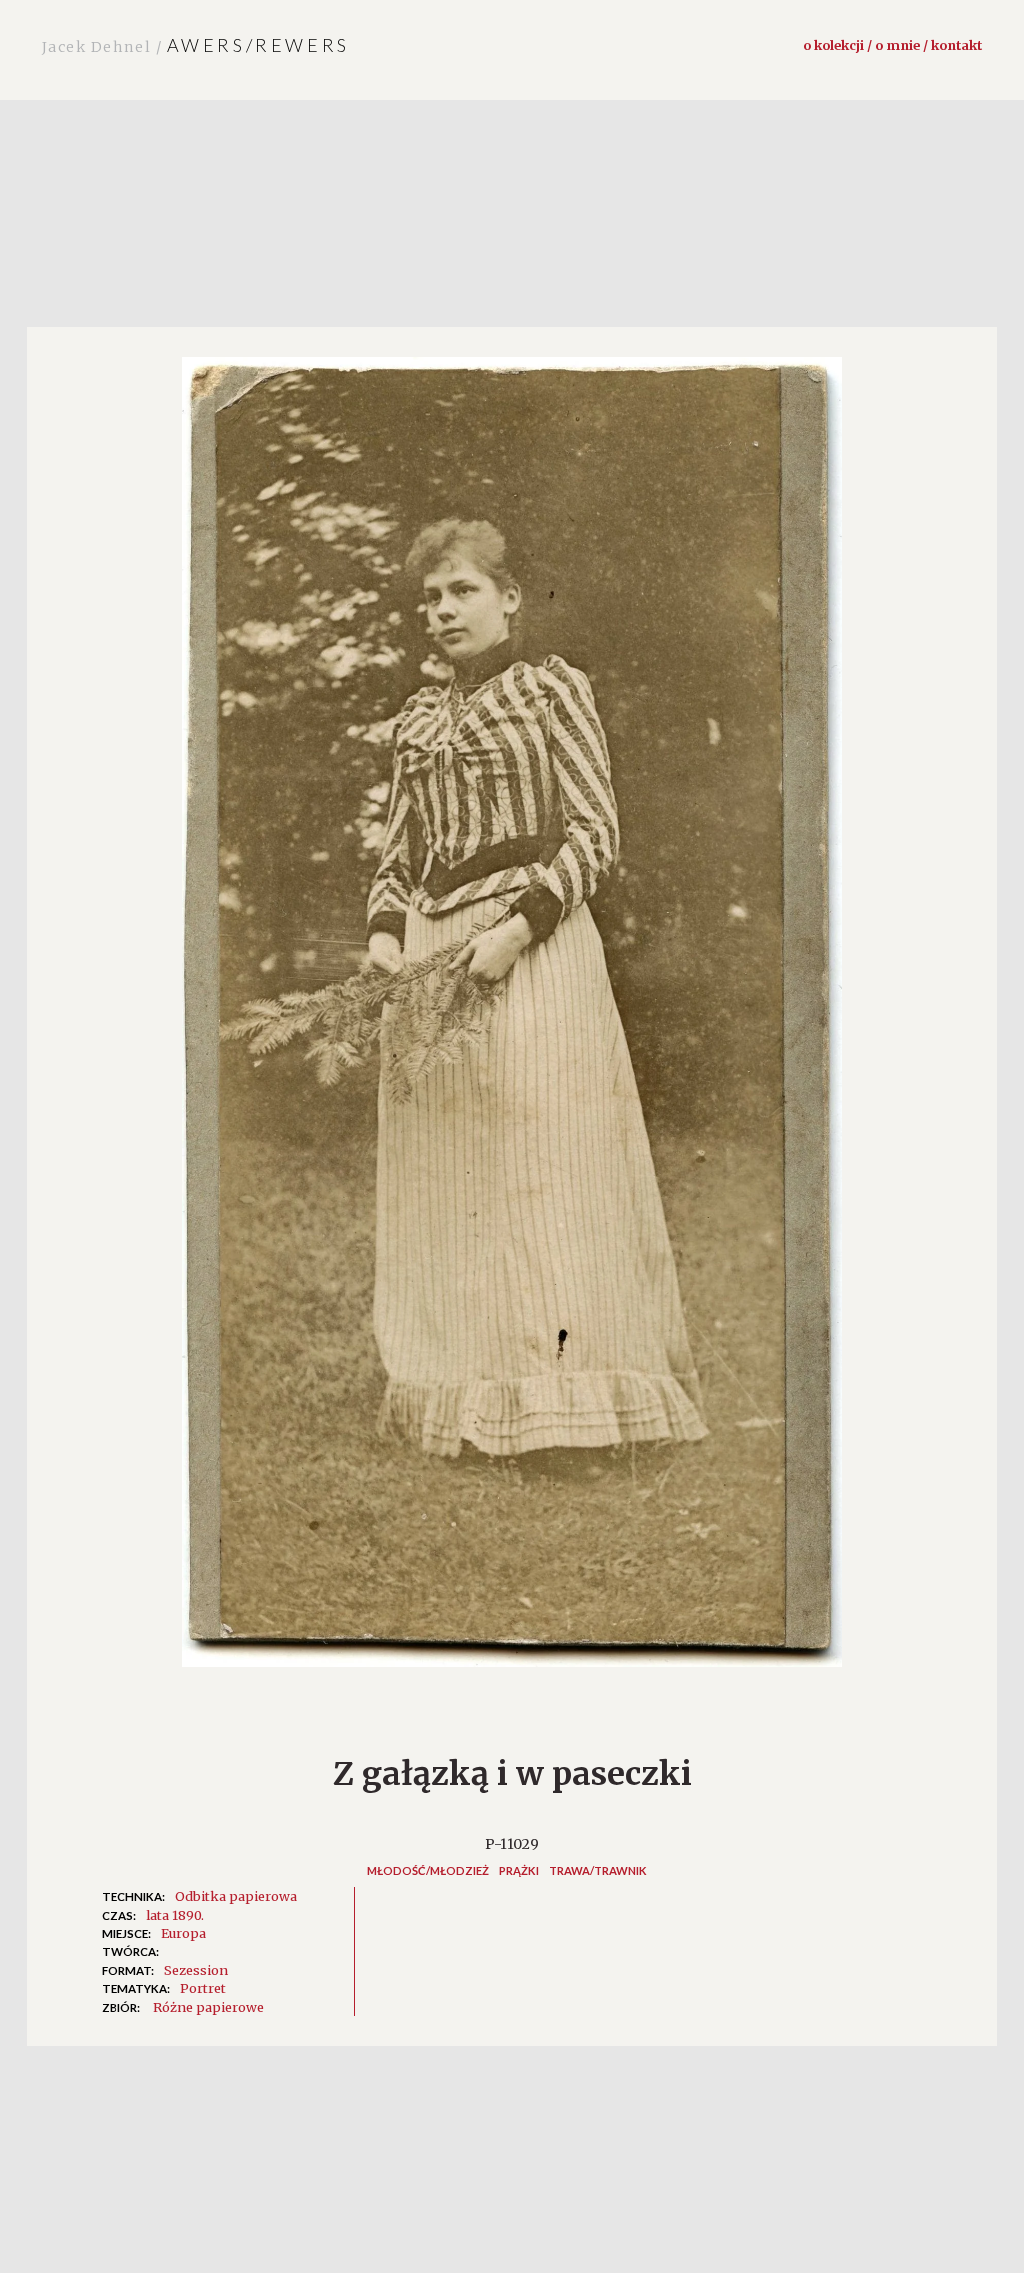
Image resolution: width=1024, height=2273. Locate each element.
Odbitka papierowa (236, 1896)
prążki (519, 1870)
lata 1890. (175, 1915)
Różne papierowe (208, 2007)
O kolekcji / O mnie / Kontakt (892, 45)
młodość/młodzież (428, 1870)
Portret (203, 1988)
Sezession (196, 1970)
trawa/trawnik (598, 1870)
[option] (512, 1022)
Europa (183, 1933)
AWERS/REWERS (196, 45)
